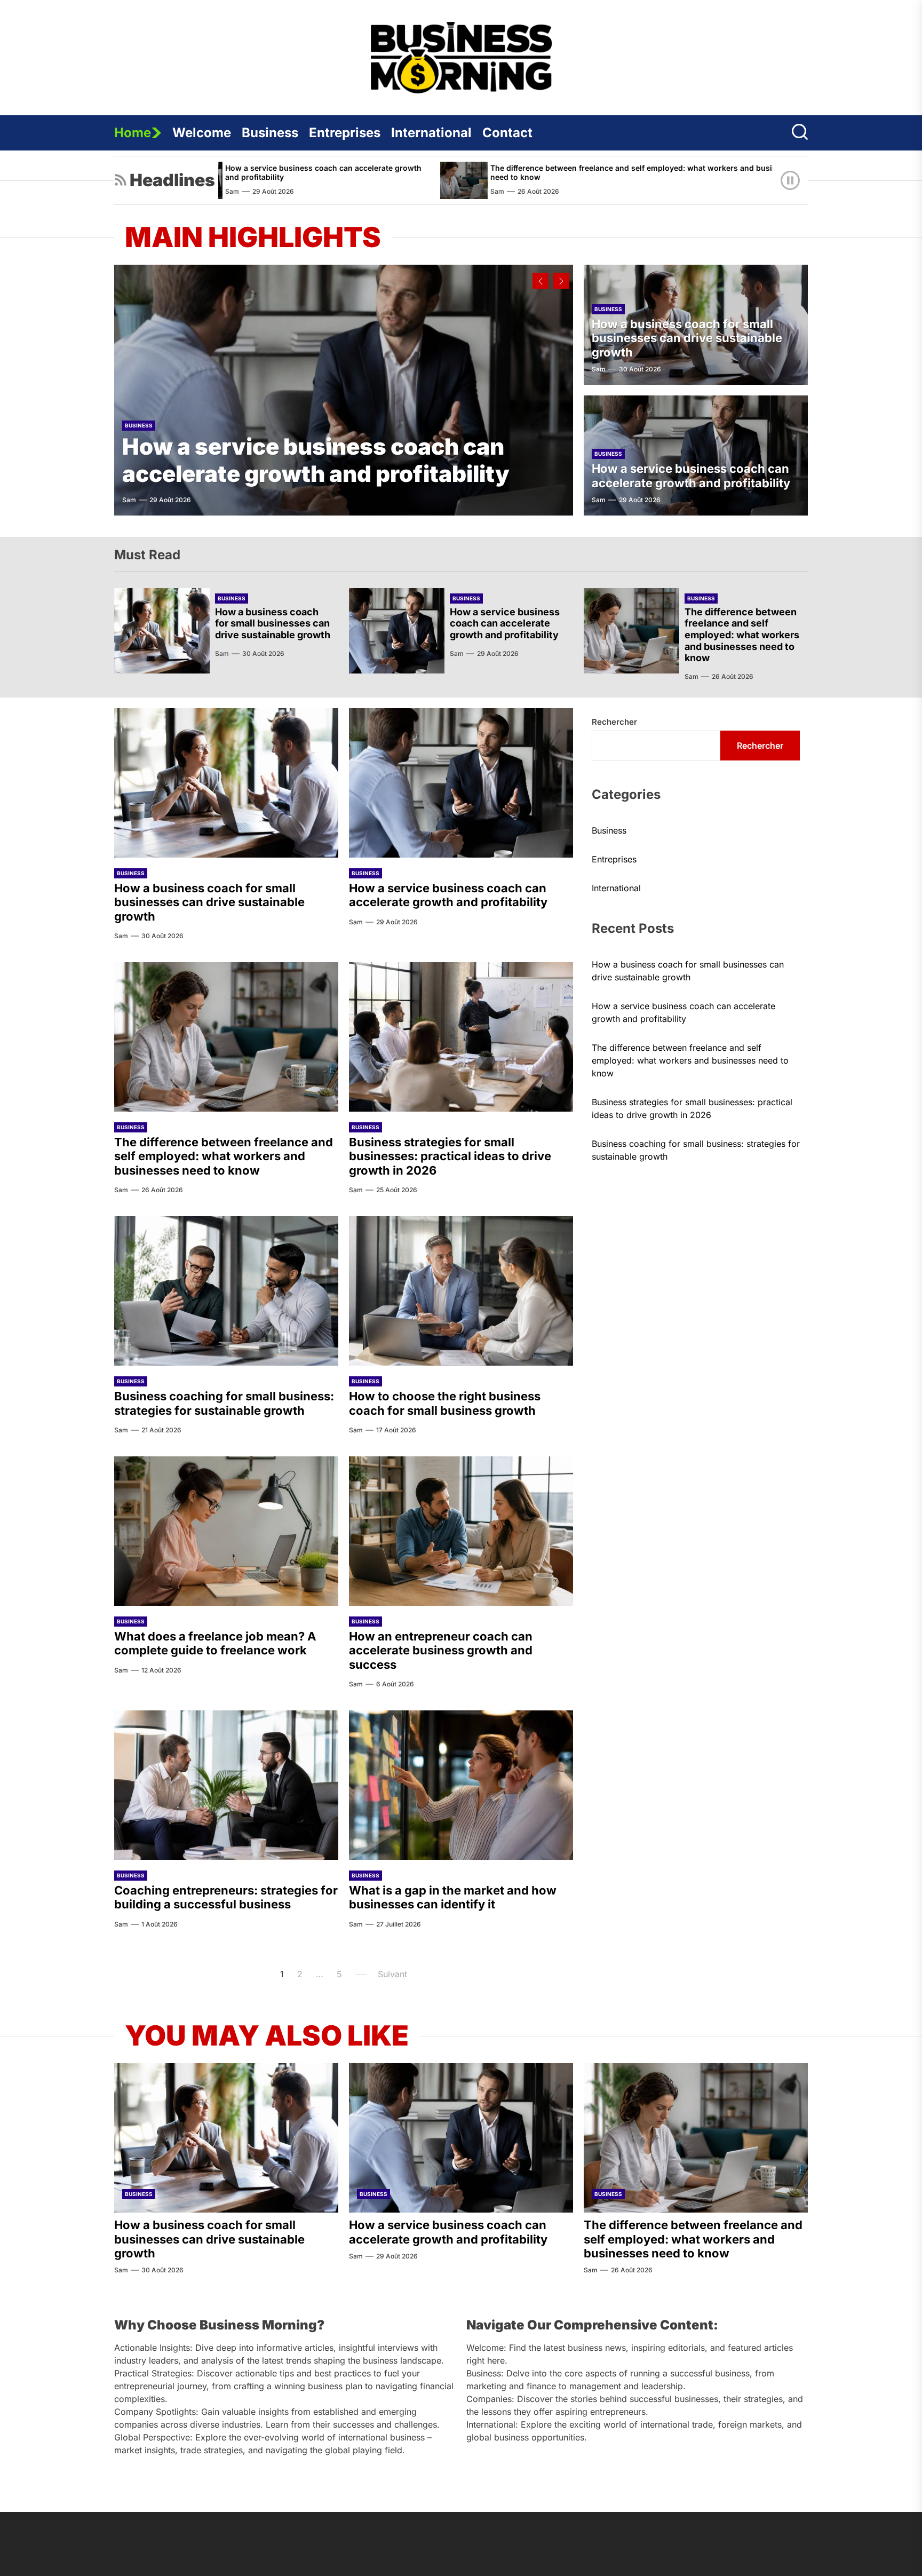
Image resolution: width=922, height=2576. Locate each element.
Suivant (392, 1974)
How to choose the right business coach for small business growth (445, 1403)
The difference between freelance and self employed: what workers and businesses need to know (508, 172)
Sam (361, 191)
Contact (507, 133)
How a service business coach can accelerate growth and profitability (316, 460)
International (431, 133)
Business (270, 133)
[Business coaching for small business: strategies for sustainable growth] (226, 1291)
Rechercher (614, 722)
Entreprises (345, 133)
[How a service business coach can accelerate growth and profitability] (344, 390)
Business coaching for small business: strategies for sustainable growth (224, 1403)
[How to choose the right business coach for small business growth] (461, 1291)
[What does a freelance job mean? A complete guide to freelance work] (226, 1531)
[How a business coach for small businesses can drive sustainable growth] (162, 631)
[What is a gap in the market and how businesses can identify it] (461, 1785)
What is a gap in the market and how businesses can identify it (453, 1897)
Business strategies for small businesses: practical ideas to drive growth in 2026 (450, 1156)
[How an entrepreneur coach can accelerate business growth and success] (461, 1531)
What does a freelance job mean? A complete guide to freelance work (215, 1643)
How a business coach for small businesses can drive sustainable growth (687, 338)
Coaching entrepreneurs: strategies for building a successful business (226, 1897)
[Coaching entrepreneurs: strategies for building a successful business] (226, 1785)
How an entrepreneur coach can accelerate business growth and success (441, 1650)
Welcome (202, 133)
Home (133, 133)
